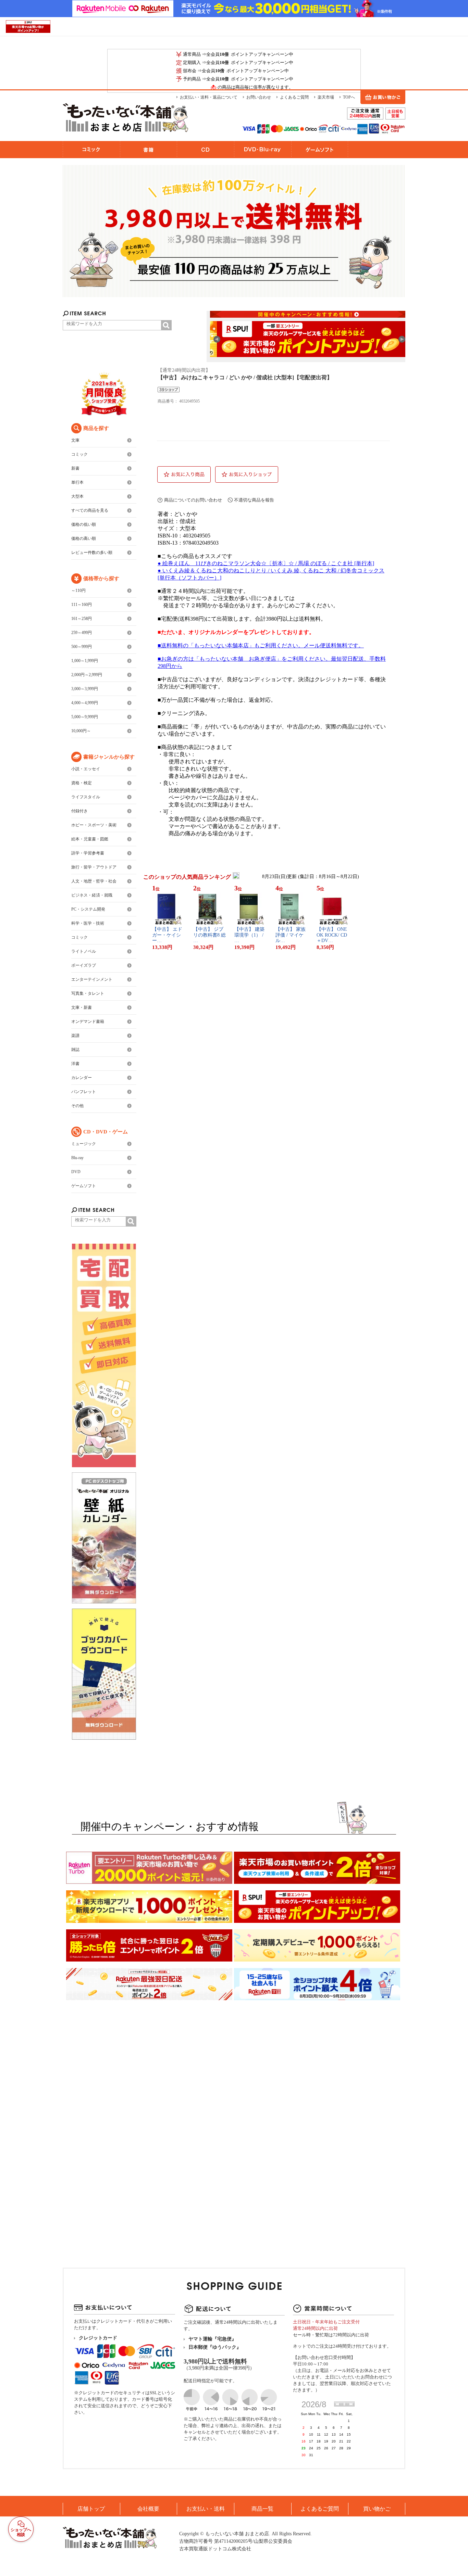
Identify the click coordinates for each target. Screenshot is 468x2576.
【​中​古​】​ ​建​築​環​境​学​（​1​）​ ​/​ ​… (250, 935)
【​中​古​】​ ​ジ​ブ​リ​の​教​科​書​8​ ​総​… (210, 935)
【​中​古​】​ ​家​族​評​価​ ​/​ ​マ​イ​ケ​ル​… (291, 935)
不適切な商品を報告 (254, 500)
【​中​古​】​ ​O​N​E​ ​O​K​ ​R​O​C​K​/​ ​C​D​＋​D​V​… (332, 935)
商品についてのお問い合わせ (193, 500)
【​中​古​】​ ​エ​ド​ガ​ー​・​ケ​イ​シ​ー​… (167, 935)
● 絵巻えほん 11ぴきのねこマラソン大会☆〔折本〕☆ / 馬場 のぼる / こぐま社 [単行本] (266, 563)
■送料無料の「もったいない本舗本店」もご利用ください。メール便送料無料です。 (261, 645)
